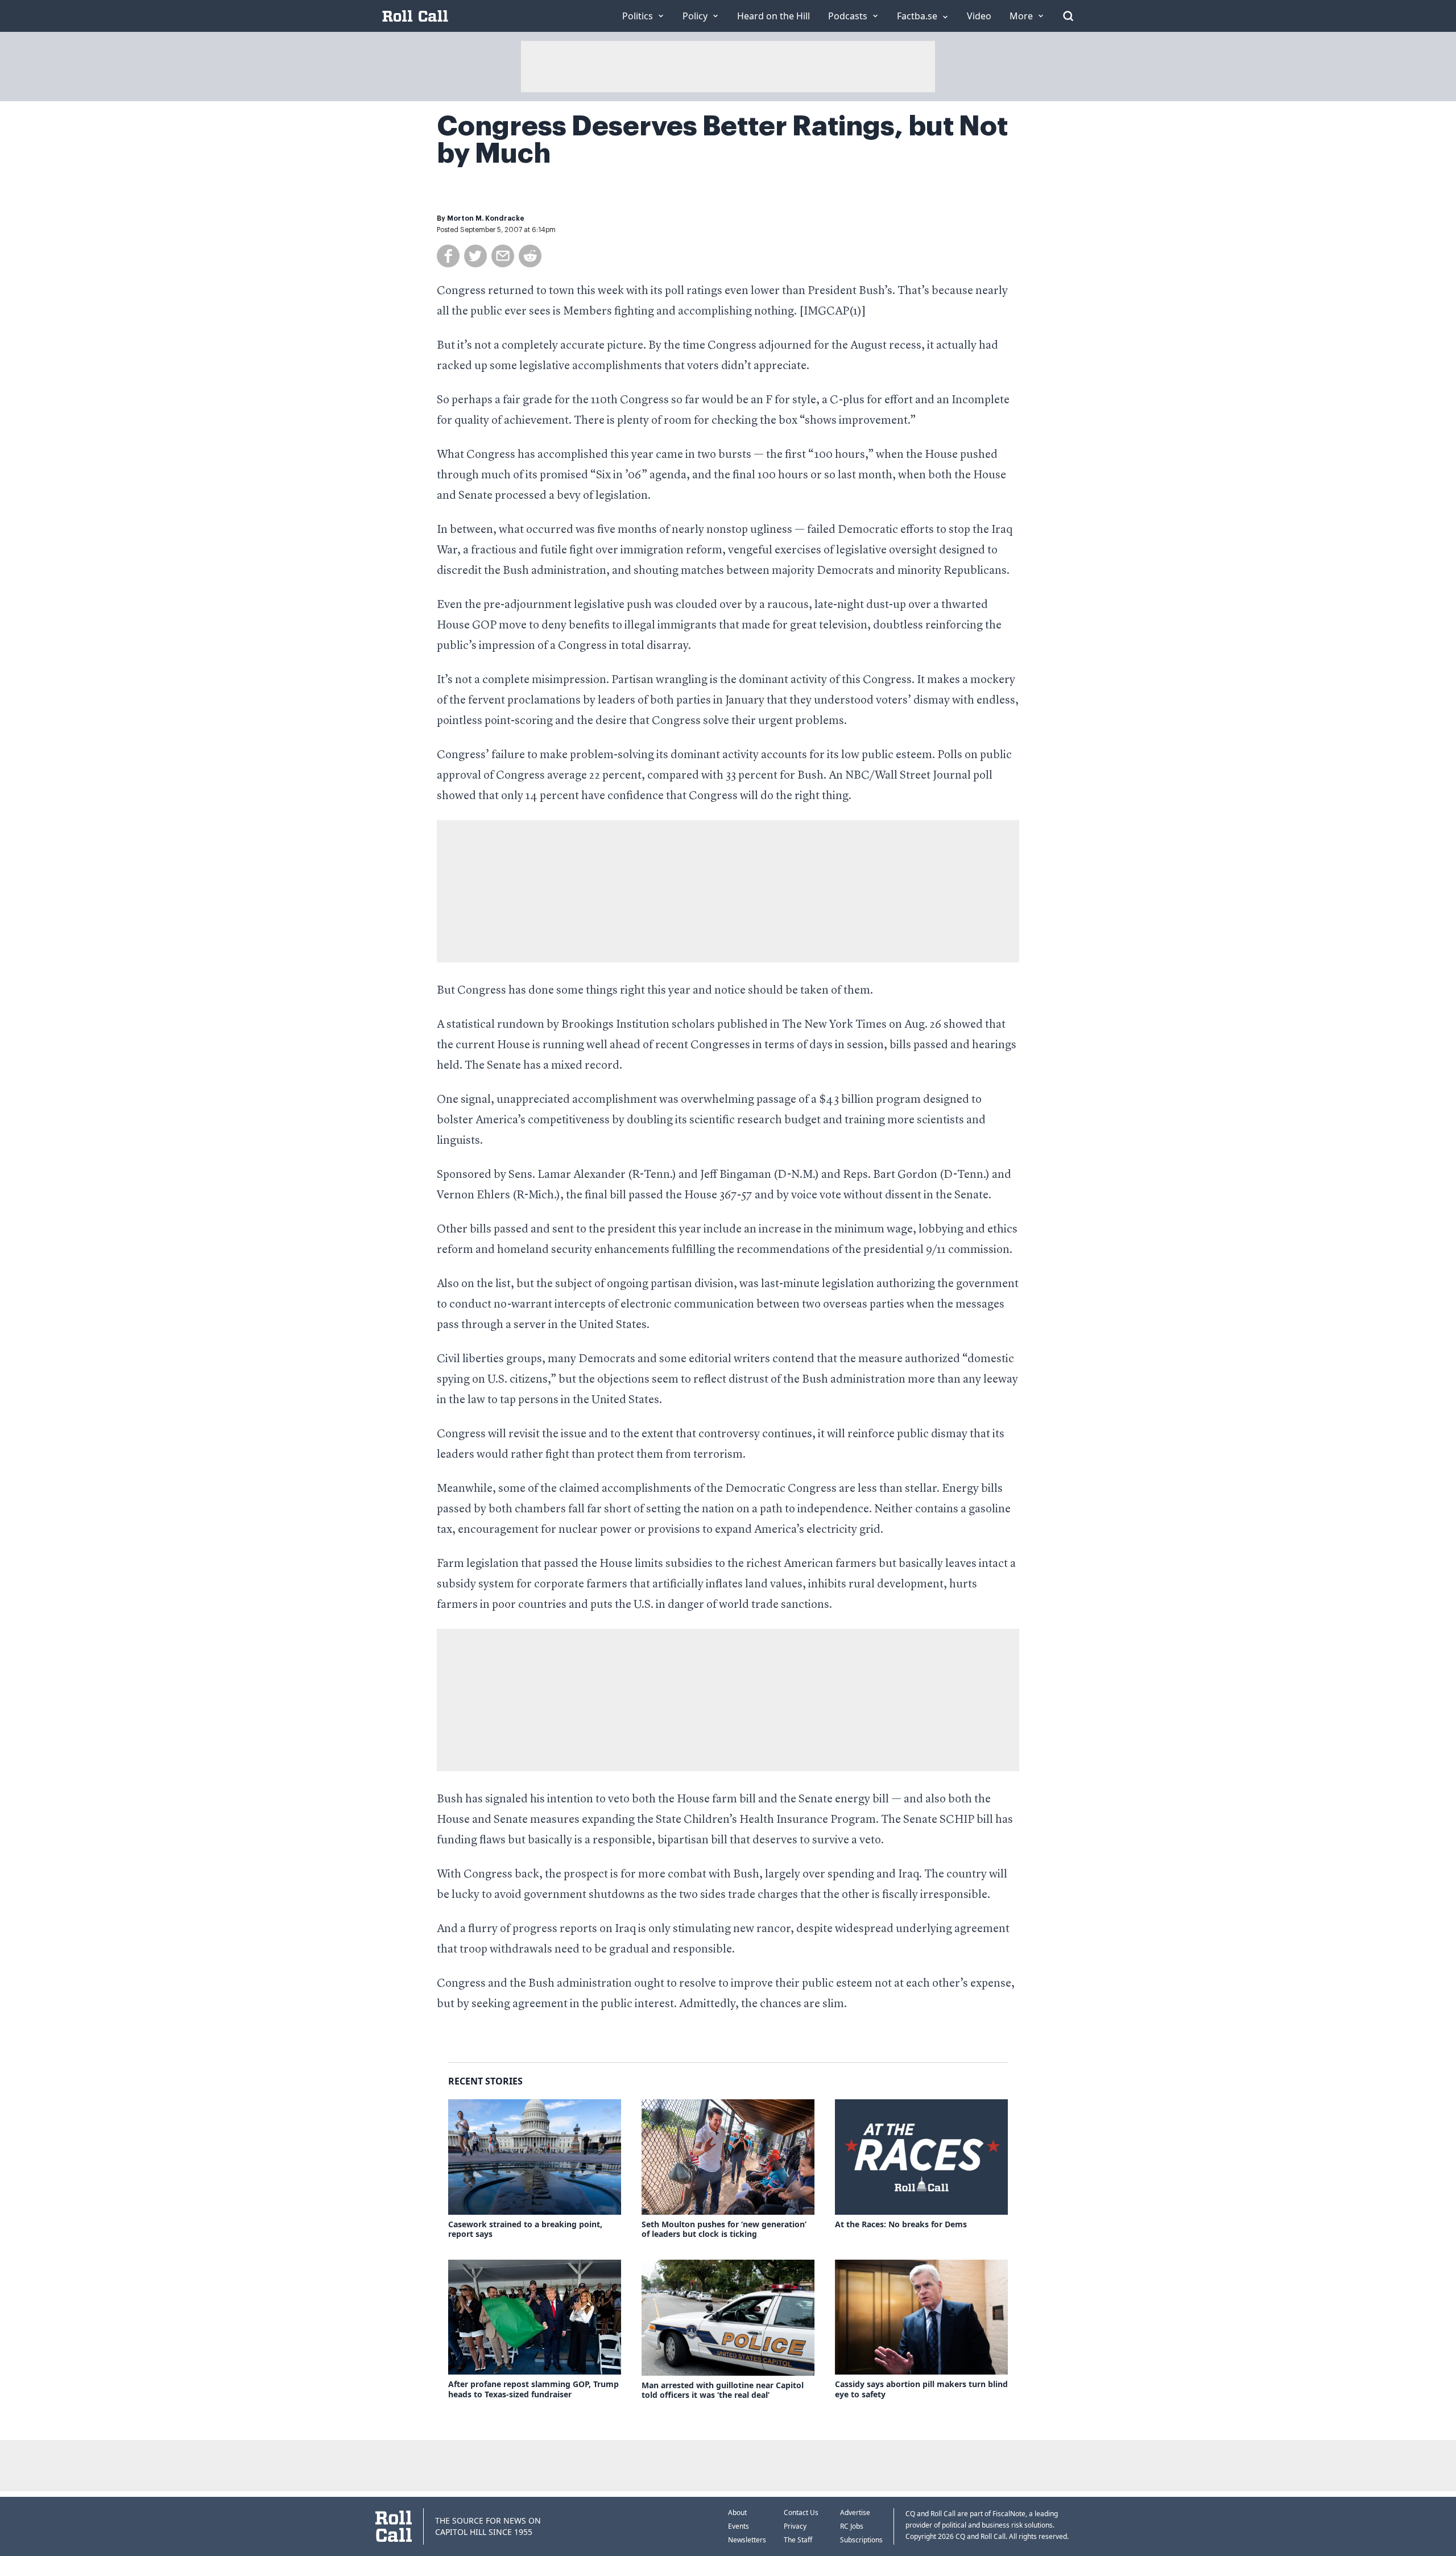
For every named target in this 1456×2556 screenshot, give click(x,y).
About (737, 2512)
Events (739, 2526)
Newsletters (747, 2540)
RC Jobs (852, 2526)
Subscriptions (861, 2540)
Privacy (795, 2526)
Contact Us (801, 2512)
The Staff (798, 2540)
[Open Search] (1068, 16)
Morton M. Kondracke (486, 218)
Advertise (855, 2512)
